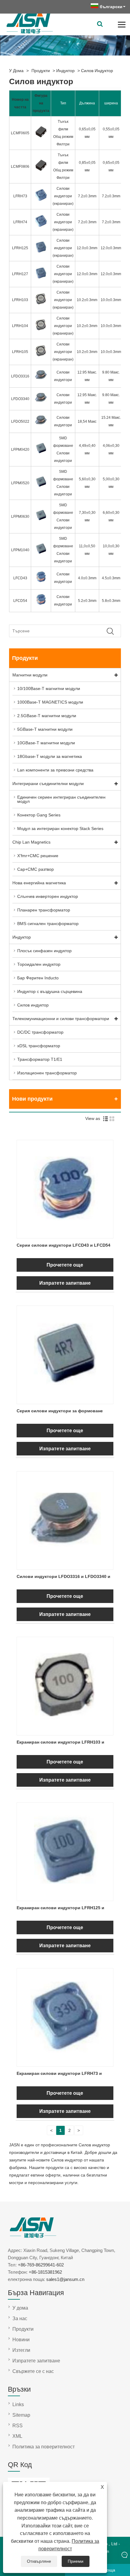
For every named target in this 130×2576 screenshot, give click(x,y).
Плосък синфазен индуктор (44, 951)
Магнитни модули (30, 675)
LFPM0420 (20, 450)
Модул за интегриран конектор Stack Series (60, 828)
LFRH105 (20, 352)
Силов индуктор (97, 71)
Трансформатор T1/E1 (40, 1059)
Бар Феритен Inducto (38, 978)
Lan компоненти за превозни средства (55, 770)
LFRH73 (20, 196)
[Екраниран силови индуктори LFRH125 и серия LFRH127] (65, 1897)
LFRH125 (20, 248)
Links (18, 2404)
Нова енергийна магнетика (39, 883)
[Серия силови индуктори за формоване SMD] (65, 1400)
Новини (21, 2340)
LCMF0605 (20, 133)
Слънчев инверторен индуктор (48, 896)
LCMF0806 (20, 167)
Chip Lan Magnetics (31, 842)
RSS (18, 2426)
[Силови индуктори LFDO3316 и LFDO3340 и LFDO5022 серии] (65, 1566)
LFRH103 (20, 300)
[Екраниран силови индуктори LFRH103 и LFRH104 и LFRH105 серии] (65, 1731)
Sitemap (21, 2415)
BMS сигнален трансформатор (48, 924)
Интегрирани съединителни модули (48, 784)
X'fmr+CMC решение (38, 856)
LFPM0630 (20, 517)
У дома (16, 71)
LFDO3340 (20, 399)
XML (17, 2436)
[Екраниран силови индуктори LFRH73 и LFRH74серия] (65, 2062)
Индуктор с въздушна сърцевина (50, 991)
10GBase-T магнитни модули (46, 743)
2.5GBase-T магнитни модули (47, 716)
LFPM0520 (20, 483)
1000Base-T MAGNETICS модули (50, 702)
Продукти (41, 71)
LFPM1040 (20, 550)
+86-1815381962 (45, 2272)
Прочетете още (65, 1265)
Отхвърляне (39, 2561)
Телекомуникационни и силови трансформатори (61, 1019)
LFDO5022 (20, 421)
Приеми (76, 2561)
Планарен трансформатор (44, 910)
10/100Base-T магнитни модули (49, 689)
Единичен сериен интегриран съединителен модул (61, 799)
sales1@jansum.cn (65, 2279)
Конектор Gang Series (39, 815)
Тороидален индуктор (39, 964)
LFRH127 (20, 274)
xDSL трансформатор (39, 1046)
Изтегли (21, 2350)
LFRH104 (20, 326)
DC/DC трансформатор (40, 1032)
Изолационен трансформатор (47, 1073)
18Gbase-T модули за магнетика (50, 756)
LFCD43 (20, 578)
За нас (20, 2318)
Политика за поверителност (44, 2447)
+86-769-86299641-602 (41, 2265)
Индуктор (65, 71)
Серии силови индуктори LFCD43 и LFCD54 (63, 1245)
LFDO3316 (20, 376)
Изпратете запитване (65, 1283)
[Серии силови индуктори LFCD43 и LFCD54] (65, 1234)
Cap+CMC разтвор (36, 869)
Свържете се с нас (33, 2371)
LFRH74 (20, 222)
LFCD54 (20, 601)
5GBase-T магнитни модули (45, 729)
